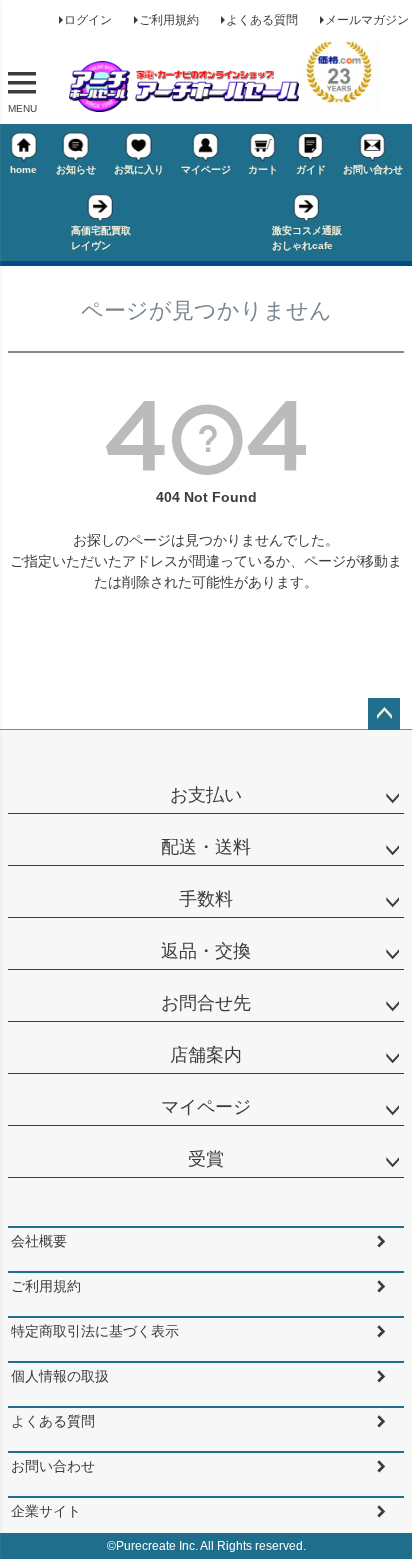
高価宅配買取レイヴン (101, 238)
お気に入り (139, 169)
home (23, 169)
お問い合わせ (373, 169)
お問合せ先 (206, 1003)
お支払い (206, 795)
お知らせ (76, 169)
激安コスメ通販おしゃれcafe (307, 238)
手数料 (206, 899)
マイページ (206, 169)
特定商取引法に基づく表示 (95, 1331)
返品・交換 (206, 951)
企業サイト (46, 1511)
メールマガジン (367, 20)
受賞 (206, 1159)
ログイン (88, 20)
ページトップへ (384, 714)
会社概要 (39, 1241)
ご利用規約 (169, 20)
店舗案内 (206, 1055)
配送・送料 (206, 847)
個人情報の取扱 (60, 1376)
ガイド (311, 169)
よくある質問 (262, 20)
